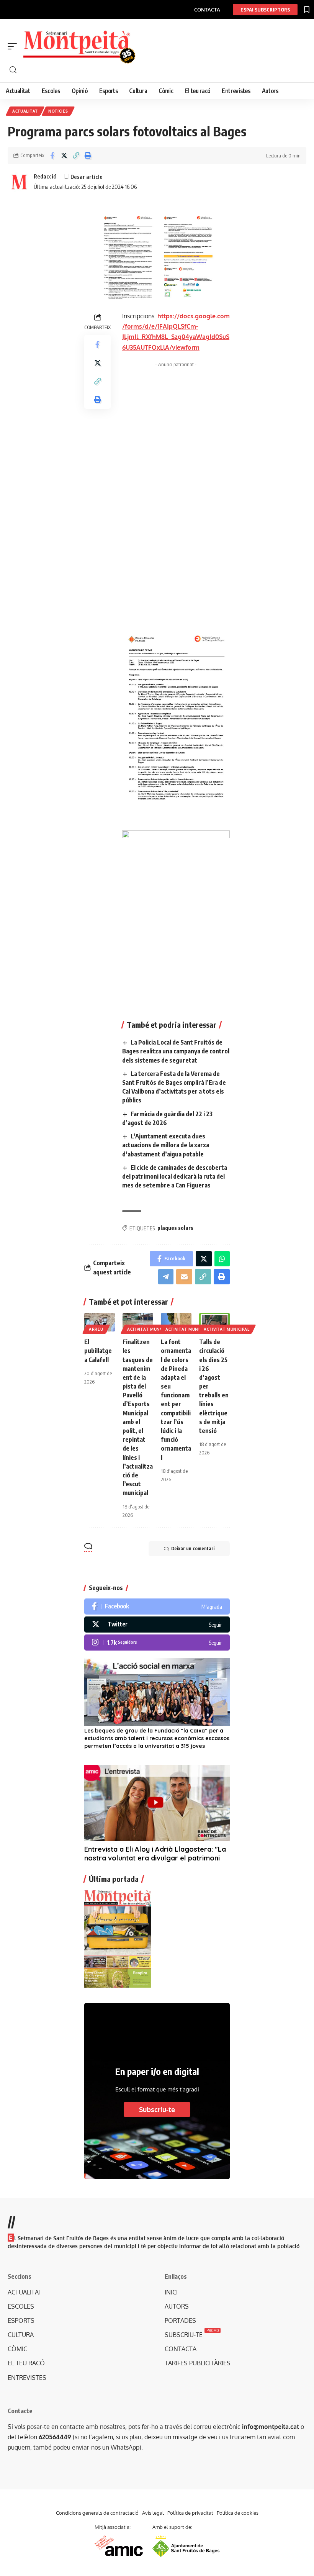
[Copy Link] (76, 156)
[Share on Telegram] (166, 1277)
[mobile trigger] (14, 46)
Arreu (96, 1329)
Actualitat (25, 111)
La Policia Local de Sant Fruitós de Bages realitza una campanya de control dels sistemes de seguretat (176, 1051)
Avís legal (153, 2513)
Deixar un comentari (193, 1548)
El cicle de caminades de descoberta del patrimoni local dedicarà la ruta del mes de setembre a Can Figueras (175, 1176)
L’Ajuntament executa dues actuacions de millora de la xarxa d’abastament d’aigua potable (166, 1145)
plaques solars (175, 1228)
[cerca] (161, 70)
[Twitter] (157, 1625)
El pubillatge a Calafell (98, 1351)
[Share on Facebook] (52, 156)
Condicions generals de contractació (97, 2513)
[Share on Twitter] (64, 156)
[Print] (88, 156)
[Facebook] (157, 1607)
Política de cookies (238, 2513)
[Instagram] (157, 1643)
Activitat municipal (150, 1329)
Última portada (114, 1879)
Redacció (45, 176)
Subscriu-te (157, 2109)
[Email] (184, 1277)
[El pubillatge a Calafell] (100, 1322)
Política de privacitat (190, 2513)
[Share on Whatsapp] (222, 1259)
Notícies (58, 111)
